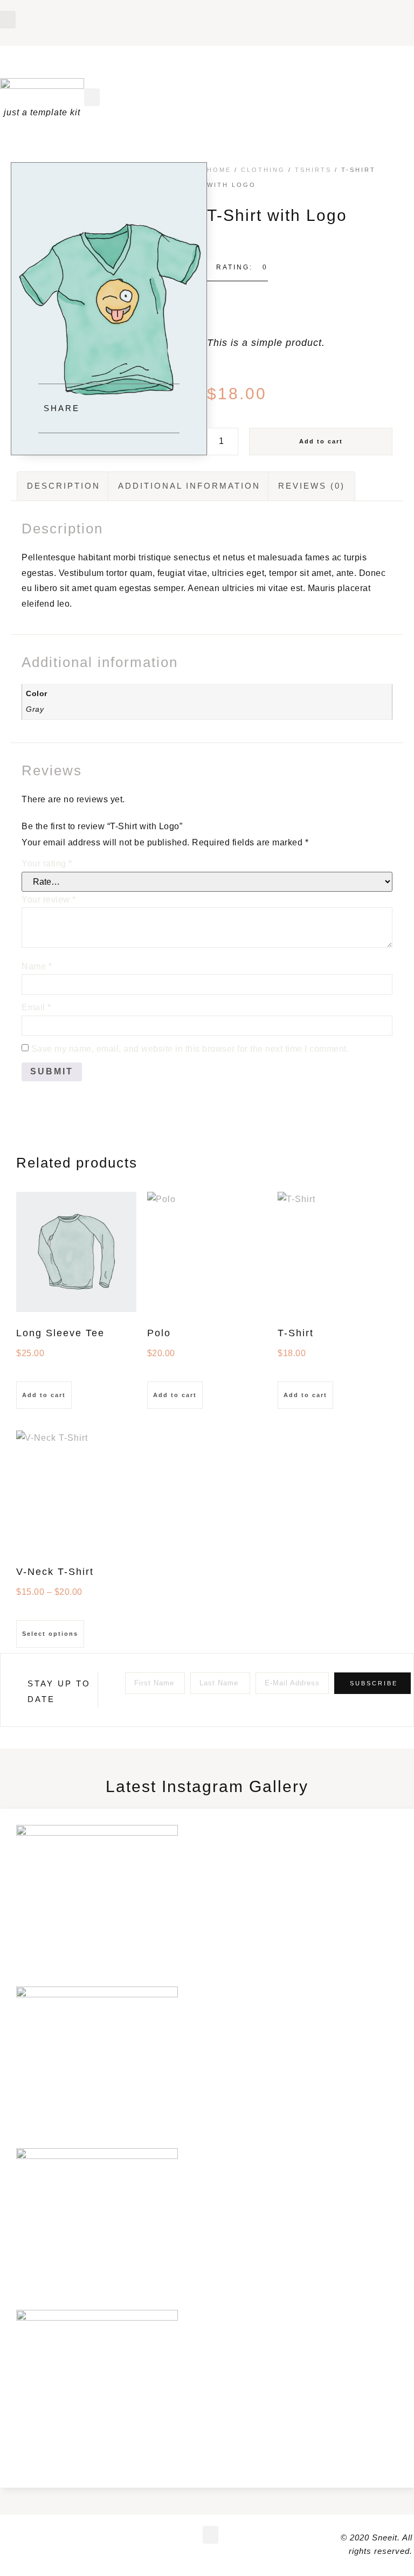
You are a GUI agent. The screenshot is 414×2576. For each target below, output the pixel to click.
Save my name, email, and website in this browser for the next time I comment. (190, 1049)
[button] (8, 20)
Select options (50, 1634)
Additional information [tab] (189, 486)
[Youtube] (359, 15)
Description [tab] (64, 486)
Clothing (263, 170)
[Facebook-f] (341, 15)
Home (219, 170)
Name (37, 966)
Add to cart (321, 441)
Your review (49, 900)
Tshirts (313, 170)
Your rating (47, 863)
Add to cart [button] (44, 1395)
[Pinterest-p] (378, 15)
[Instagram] (396, 15)
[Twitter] (43, 2538)
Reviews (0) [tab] (312, 486)
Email (36, 1007)
